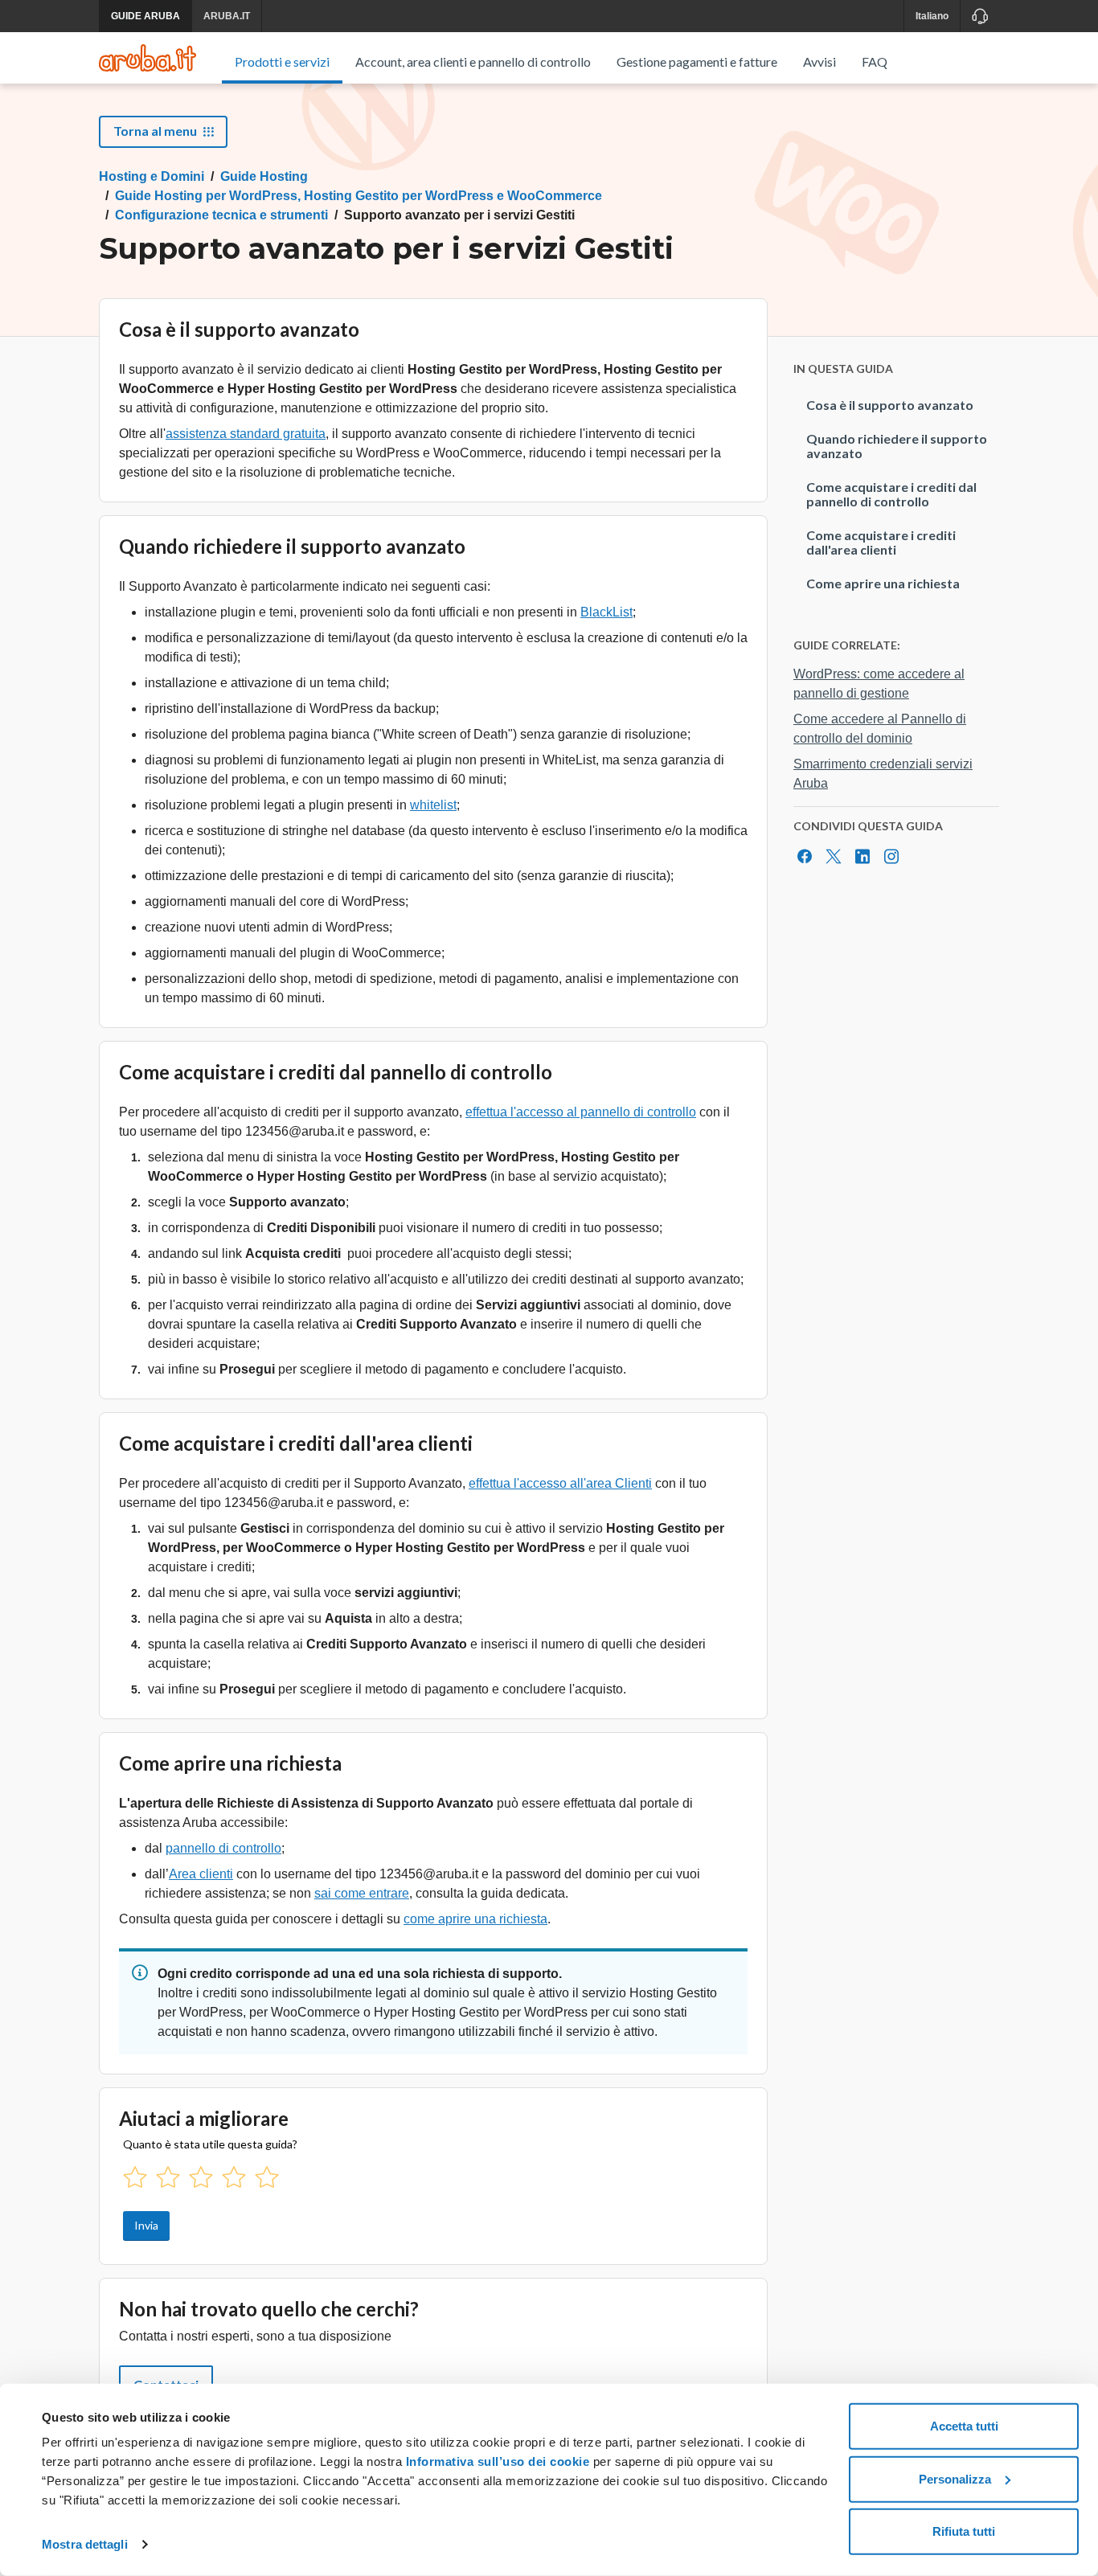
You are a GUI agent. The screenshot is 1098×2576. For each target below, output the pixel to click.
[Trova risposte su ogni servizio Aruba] (147, 58)
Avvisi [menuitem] (819, 61)
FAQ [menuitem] (875, 61)
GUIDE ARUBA (145, 16)
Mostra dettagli (85, 2544)
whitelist (433, 805)
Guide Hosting (264, 176)
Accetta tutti (964, 2426)
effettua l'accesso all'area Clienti (560, 1483)
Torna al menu (155, 131)
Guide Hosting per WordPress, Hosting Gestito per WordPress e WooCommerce (358, 196)
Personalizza (955, 2478)
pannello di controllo (223, 1848)
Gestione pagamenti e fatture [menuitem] (697, 61)
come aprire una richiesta (475, 1919)
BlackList (606, 612)
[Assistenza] (979, 16)
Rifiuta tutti (964, 2531)
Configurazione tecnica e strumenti (221, 215)
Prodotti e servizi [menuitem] (282, 61)
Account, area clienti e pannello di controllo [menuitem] (473, 61)
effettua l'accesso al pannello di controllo (581, 1112)
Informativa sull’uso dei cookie (496, 2461)
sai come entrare (362, 1893)
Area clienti (201, 1874)
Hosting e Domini (152, 176)
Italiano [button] (932, 16)
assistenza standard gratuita (246, 434)
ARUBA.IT (227, 16)
